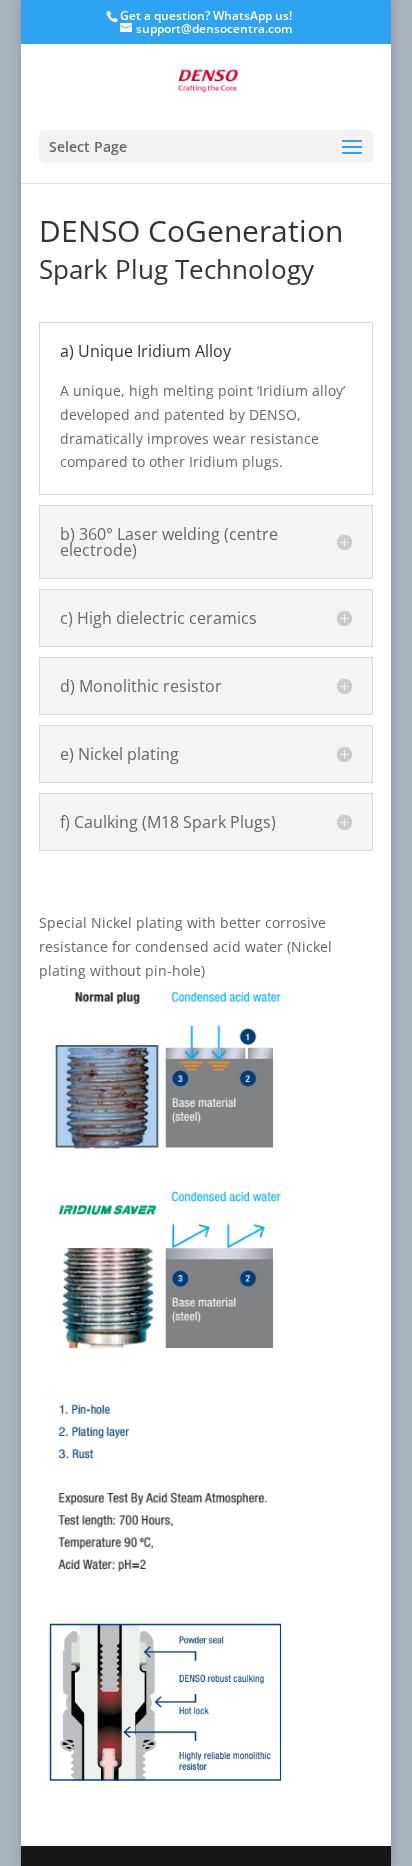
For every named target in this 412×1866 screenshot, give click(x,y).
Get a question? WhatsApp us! (206, 15)
